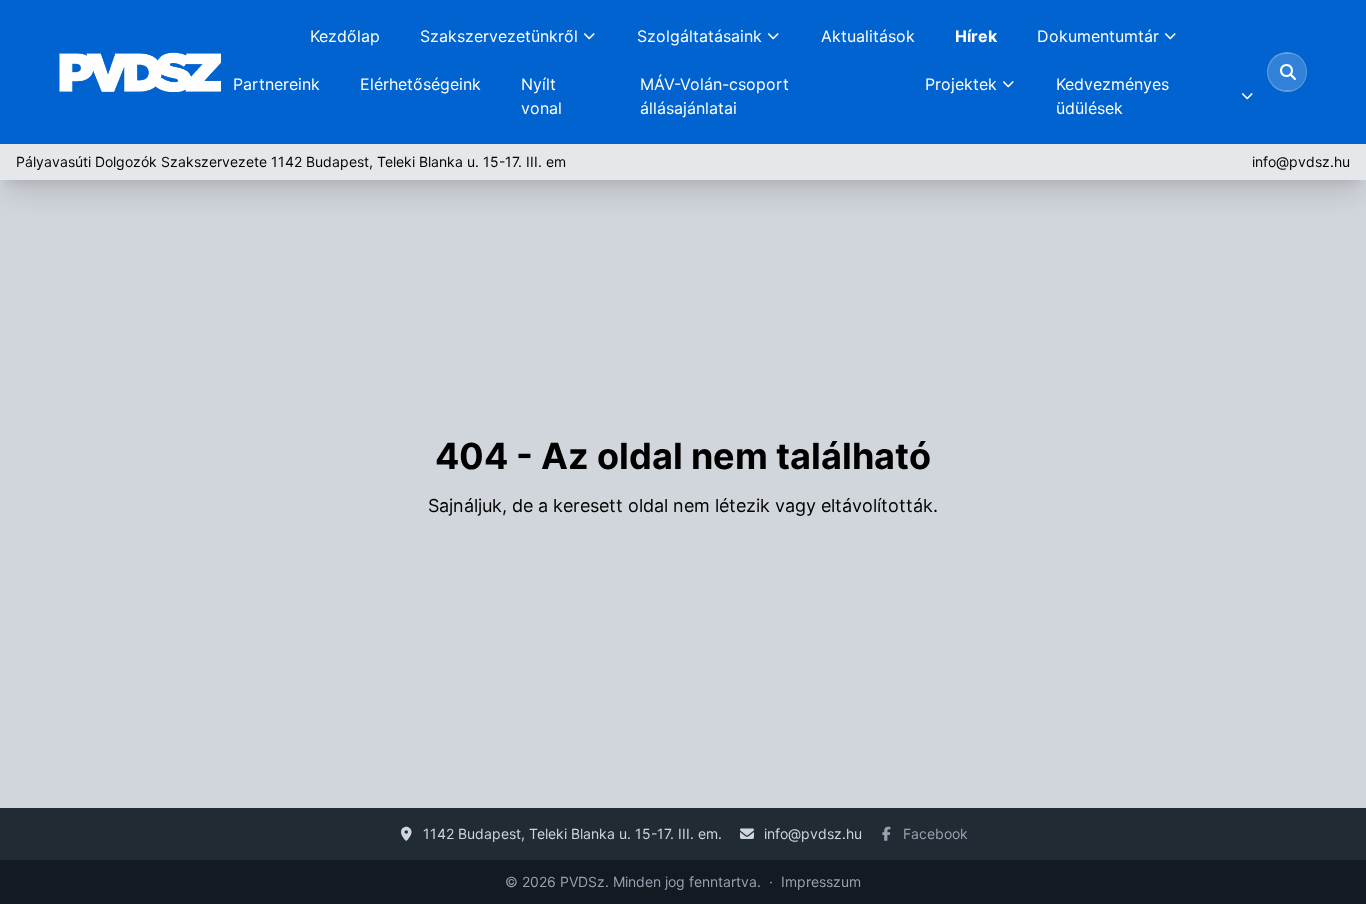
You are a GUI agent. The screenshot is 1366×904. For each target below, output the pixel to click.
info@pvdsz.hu (1301, 161)
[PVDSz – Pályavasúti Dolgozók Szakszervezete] (140, 72)
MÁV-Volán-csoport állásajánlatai (714, 96)
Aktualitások (868, 36)
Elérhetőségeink (420, 84)
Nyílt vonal (541, 96)
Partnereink (276, 84)
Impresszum (821, 881)
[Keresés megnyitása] (1288, 72)
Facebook (935, 833)
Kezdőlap (345, 36)
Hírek (976, 36)
